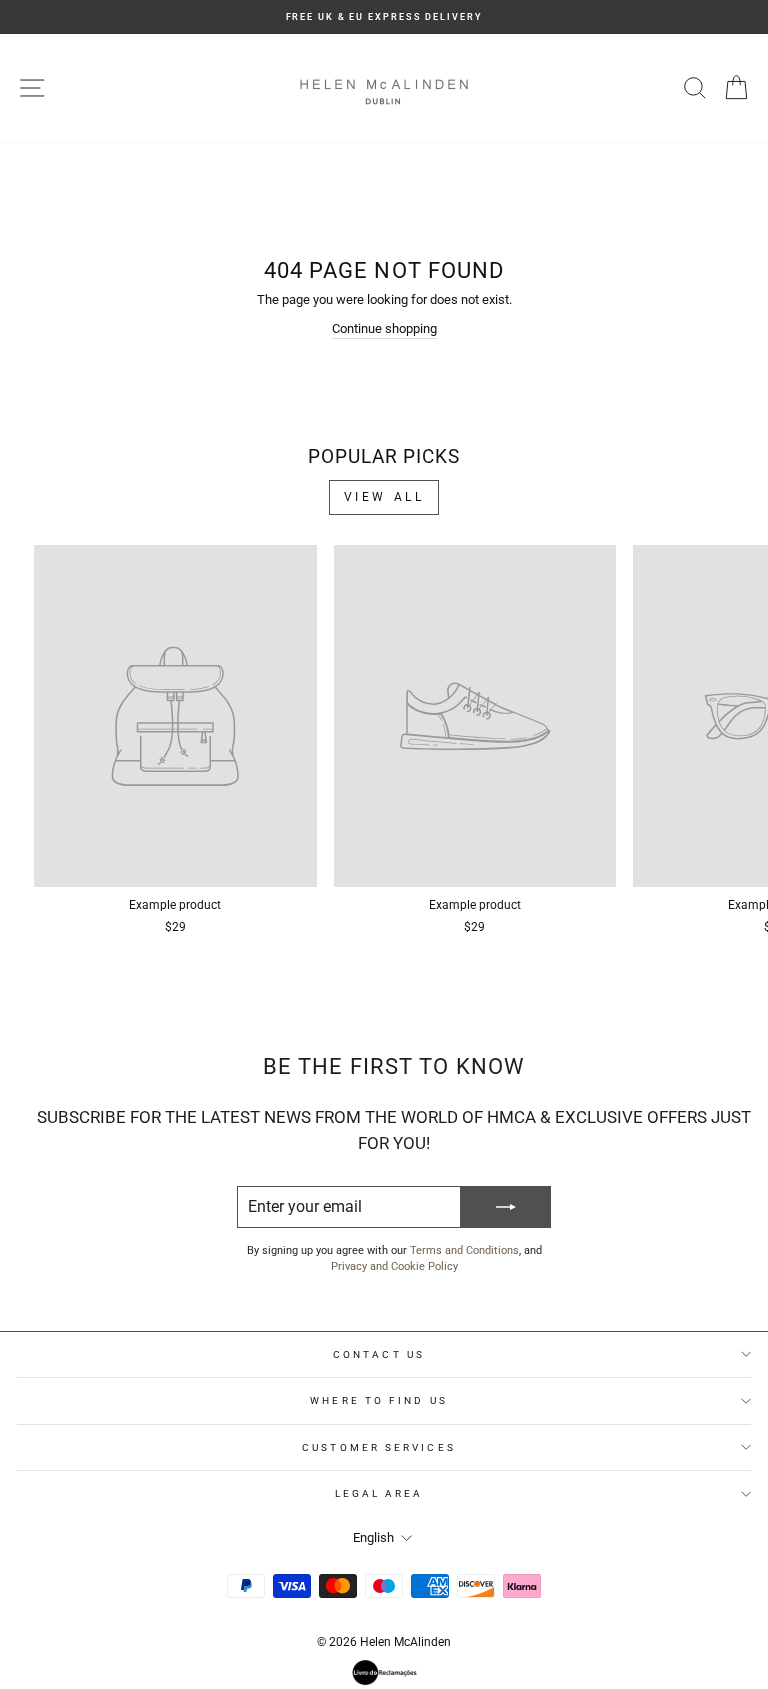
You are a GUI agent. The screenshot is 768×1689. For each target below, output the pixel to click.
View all (384, 497)
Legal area (379, 1493)
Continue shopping (384, 328)
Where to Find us (378, 1400)
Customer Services (379, 1447)
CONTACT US (379, 1354)
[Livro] (384, 1672)
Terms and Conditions (464, 1250)
